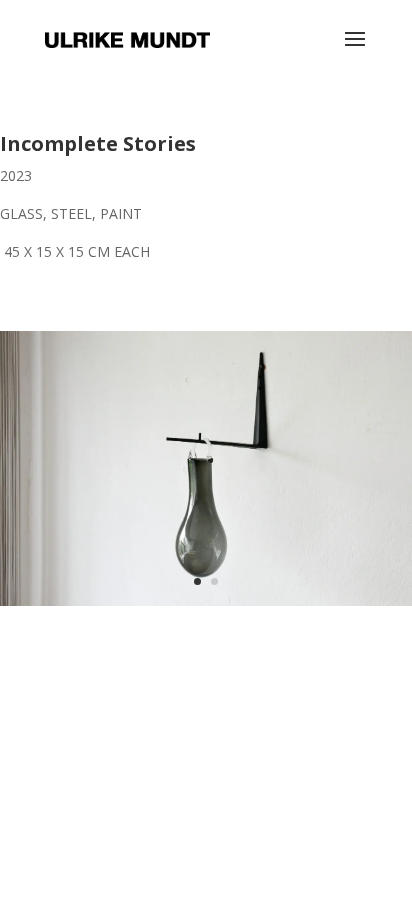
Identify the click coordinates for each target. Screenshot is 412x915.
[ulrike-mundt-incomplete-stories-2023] (206, 605)
